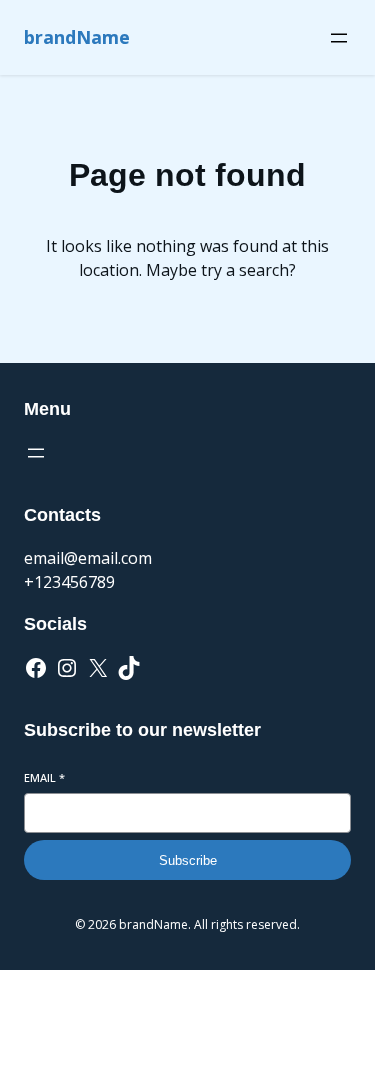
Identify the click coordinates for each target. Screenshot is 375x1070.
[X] (98, 668)
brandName (77, 37)
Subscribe (188, 860)
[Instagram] (67, 668)
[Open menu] (339, 38)
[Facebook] (36, 668)
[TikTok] (129, 668)
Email (44, 777)
